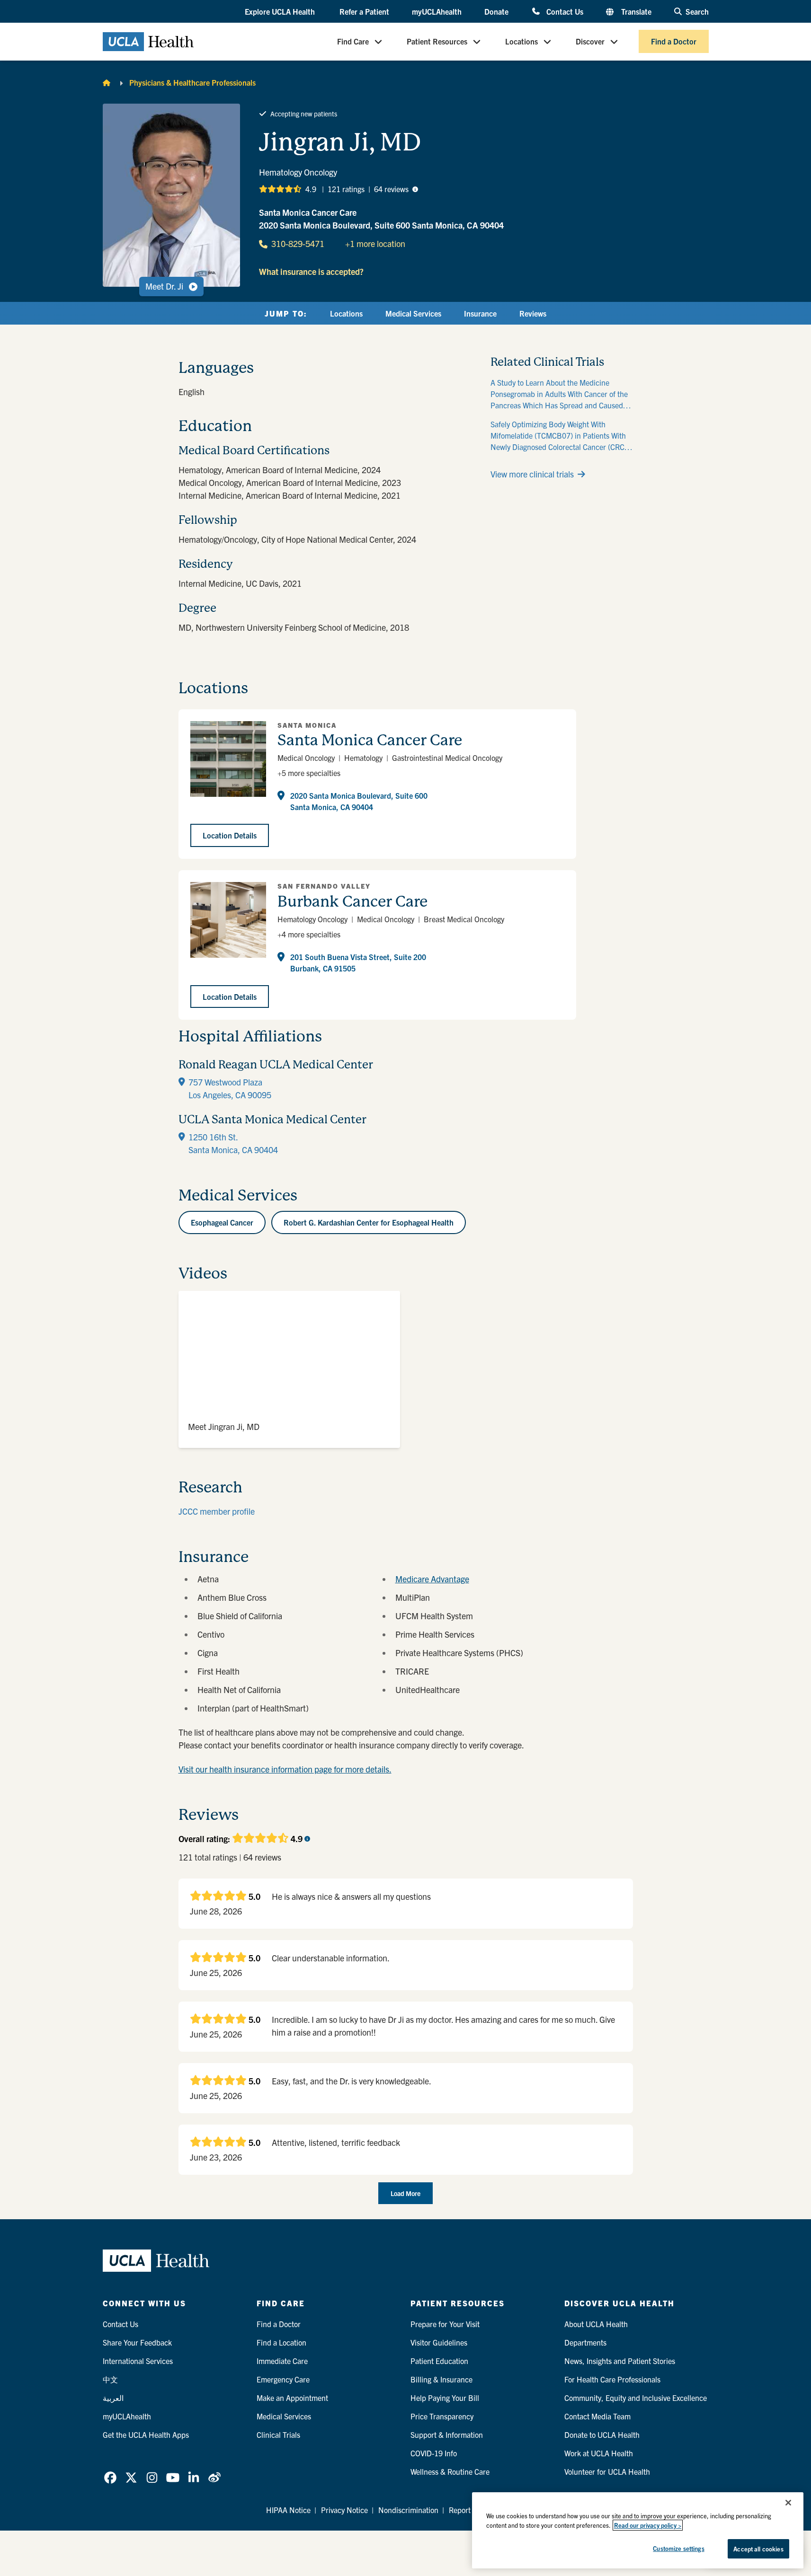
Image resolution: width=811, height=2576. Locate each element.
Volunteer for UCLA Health (607, 2471)
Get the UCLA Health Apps (146, 2435)
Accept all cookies (758, 2549)
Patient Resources (437, 42)
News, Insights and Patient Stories (620, 2361)
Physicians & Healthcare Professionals (192, 82)
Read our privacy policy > (648, 2525)
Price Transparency (442, 2416)
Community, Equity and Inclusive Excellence (636, 2398)
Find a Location (281, 2342)
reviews (391, 189)
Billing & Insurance (441, 2379)
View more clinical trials (532, 474)
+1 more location (375, 243)
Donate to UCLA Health (602, 2435)
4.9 (311, 189)
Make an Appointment (292, 2398)
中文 (110, 2379)
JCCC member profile (217, 1511)
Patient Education (439, 2361)
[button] (281, 12)
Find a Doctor (674, 42)
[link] (110, 2478)
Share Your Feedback (137, 2342)
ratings (346, 189)
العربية (113, 2398)
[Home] (107, 82)
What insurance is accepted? (311, 271)
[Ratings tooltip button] (415, 189)
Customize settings (678, 2548)
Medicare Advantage (432, 1579)
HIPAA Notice (288, 2510)
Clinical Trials (278, 2435)
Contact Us (565, 11)
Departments (585, 2342)
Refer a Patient (364, 11)
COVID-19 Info (434, 2453)
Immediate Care (282, 2361)
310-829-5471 (298, 243)
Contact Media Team (597, 2416)
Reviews (533, 313)
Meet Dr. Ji (164, 286)
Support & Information (447, 2435)
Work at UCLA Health (599, 2453)
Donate (496, 11)
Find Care (353, 42)
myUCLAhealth (437, 11)
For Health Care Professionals (612, 2379)
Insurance (480, 313)
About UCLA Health (596, 2324)
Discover (590, 42)
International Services (138, 2361)
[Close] (788, 2503)
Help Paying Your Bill (445, 2398)
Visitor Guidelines (439, 2342)
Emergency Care (283, 2379)
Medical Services (413, 313)
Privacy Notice (344, 2510)
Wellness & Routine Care (450, 2471)
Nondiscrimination (408, 2510)
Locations (521, 42)
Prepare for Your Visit (445, 2324)
